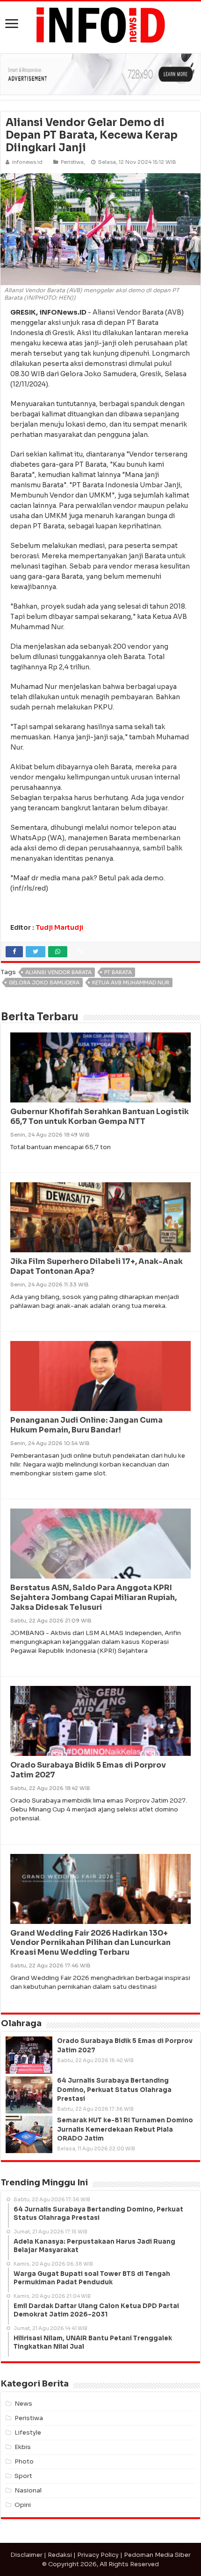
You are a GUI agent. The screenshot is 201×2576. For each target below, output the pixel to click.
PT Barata (118, 972)
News (23, 2404)
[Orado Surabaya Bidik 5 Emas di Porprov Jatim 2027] (29, 2055)
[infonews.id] (100, 25)
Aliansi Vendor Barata (58, 972)
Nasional (28, 2490)
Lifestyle (28, 2432)
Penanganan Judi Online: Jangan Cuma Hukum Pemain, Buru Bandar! (86, 1425)
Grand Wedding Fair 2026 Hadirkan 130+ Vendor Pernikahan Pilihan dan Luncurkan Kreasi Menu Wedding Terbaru (90, 1943)
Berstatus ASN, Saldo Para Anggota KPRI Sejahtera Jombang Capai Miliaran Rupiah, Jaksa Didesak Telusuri (93, 1597)
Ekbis (23, 2447)
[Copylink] (80, 952)
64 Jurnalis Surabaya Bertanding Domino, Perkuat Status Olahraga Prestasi (114, 2089)
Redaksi (60, 2555)
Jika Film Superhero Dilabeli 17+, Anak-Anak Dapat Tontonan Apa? (97, 1266)
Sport (23, 2476)
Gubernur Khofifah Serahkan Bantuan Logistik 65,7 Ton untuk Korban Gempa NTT (100, 1116)
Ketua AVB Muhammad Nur (131, 983)
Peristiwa (72, 162)
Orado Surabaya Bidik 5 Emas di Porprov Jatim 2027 (88, 1770)
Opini (23, 2505)
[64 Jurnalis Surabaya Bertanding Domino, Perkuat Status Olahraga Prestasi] (29, 2095)
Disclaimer (26, 2555)
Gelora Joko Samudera (44, 983)
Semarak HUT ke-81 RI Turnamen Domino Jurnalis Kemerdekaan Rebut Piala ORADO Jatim (125, 2129)
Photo (24, 2461)
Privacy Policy (98, 2555)
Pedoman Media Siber (157, 2555)
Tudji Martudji (59, 927)
